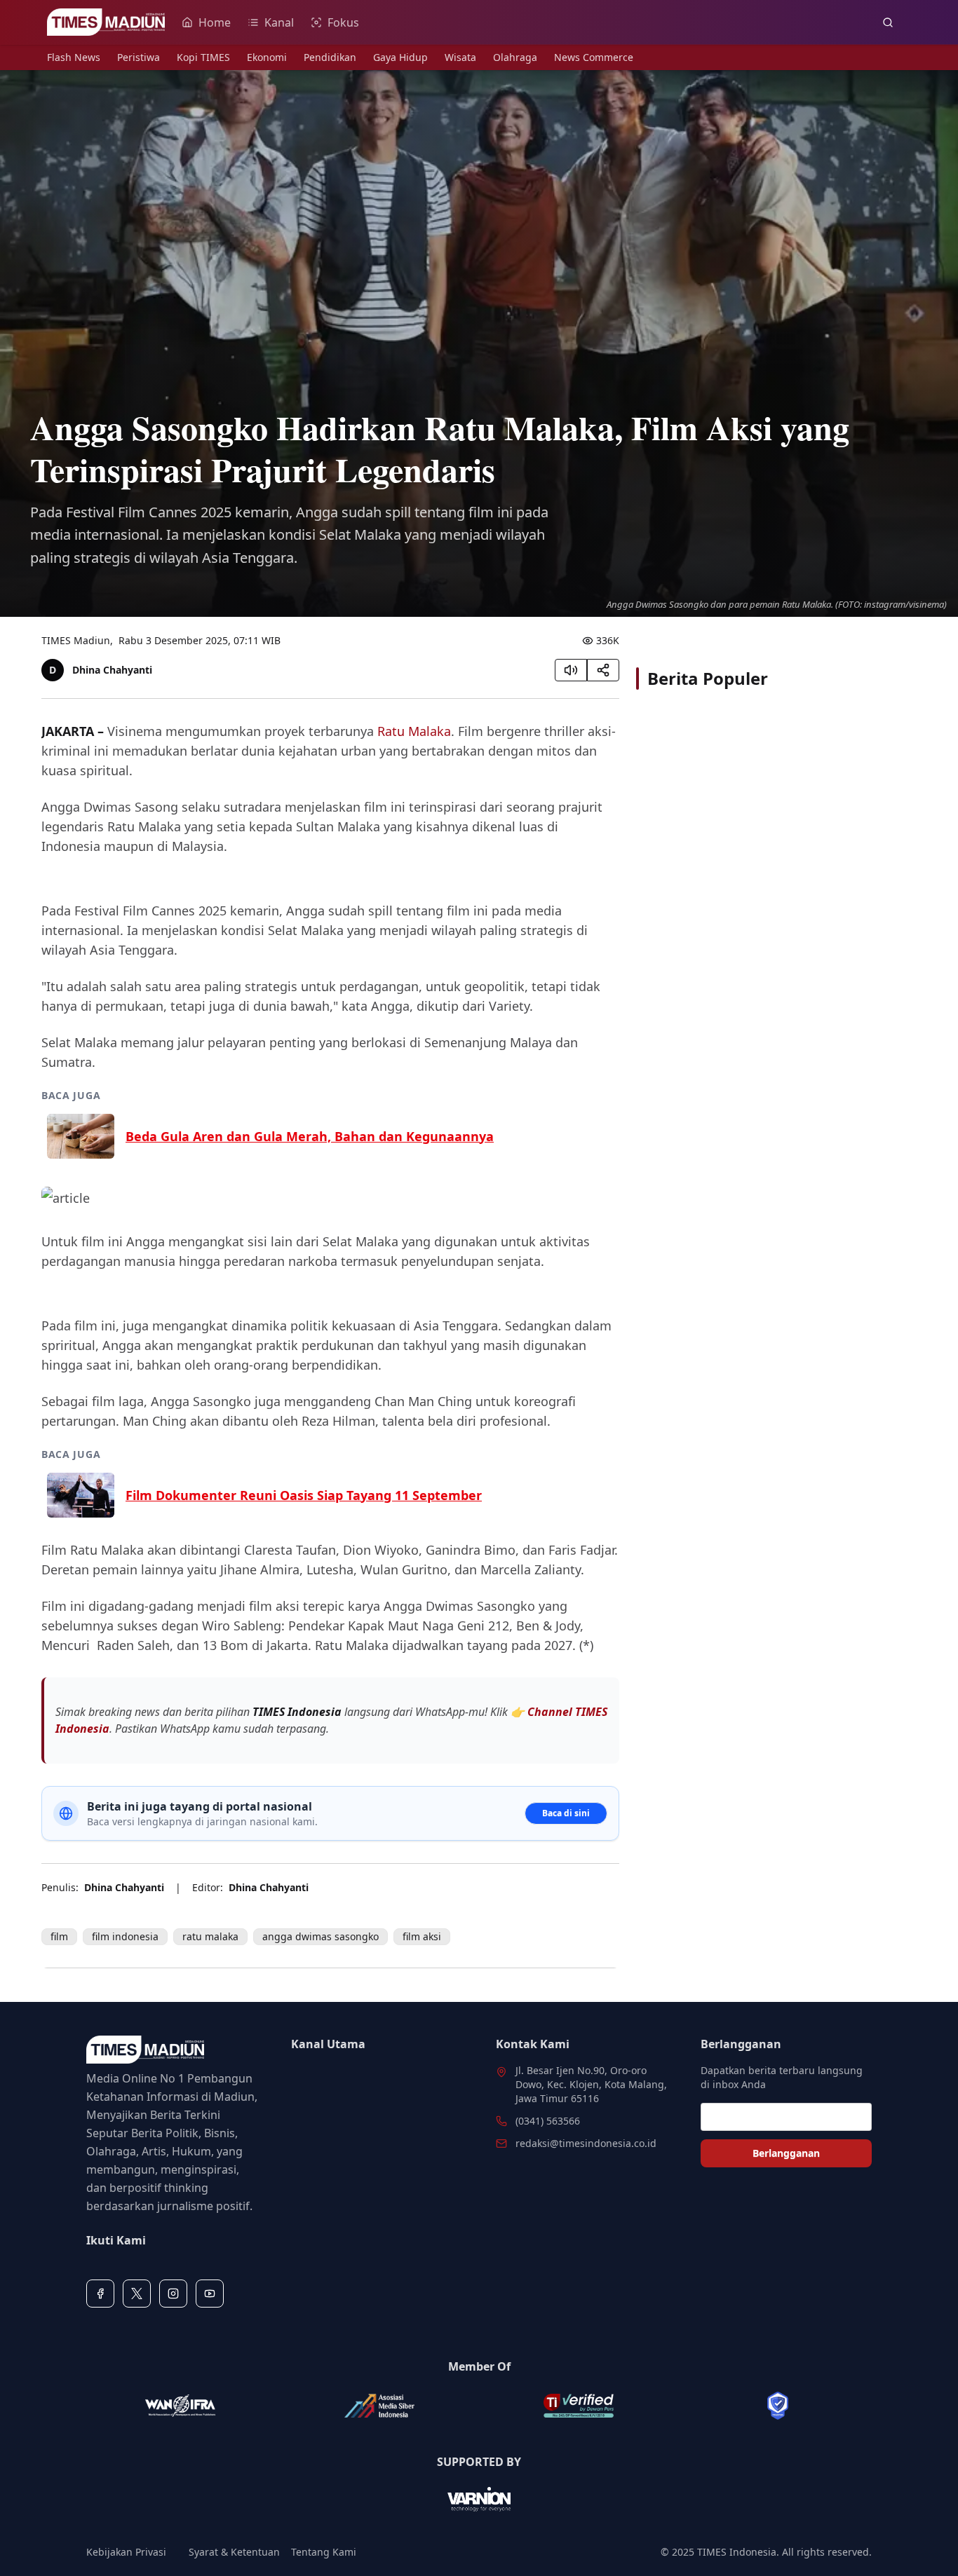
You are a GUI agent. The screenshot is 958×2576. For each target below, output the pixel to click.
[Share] (603, 670)
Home (215, 22)
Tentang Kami (324, 2552)
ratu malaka (210, 1936)
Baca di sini (566, 1813)
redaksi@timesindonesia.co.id (586, 2143)
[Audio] (571, 670)
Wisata (460, 57)
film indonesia (125, 1936)
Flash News (74, 57)
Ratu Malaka (414, 731)
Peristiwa (139, 57)
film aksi (422, 1936)
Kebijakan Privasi (126, 2552)
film (59, 1936)
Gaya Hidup (400, 57)
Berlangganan (786, 2153)
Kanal (279, 22)
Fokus (343, 22)
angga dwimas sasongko (321, 1936)
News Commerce (594, 57)
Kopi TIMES (203, 57)
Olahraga (515, 57)
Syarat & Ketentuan (234, 2552)
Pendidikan (330, 57)
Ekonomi (267, 57)
